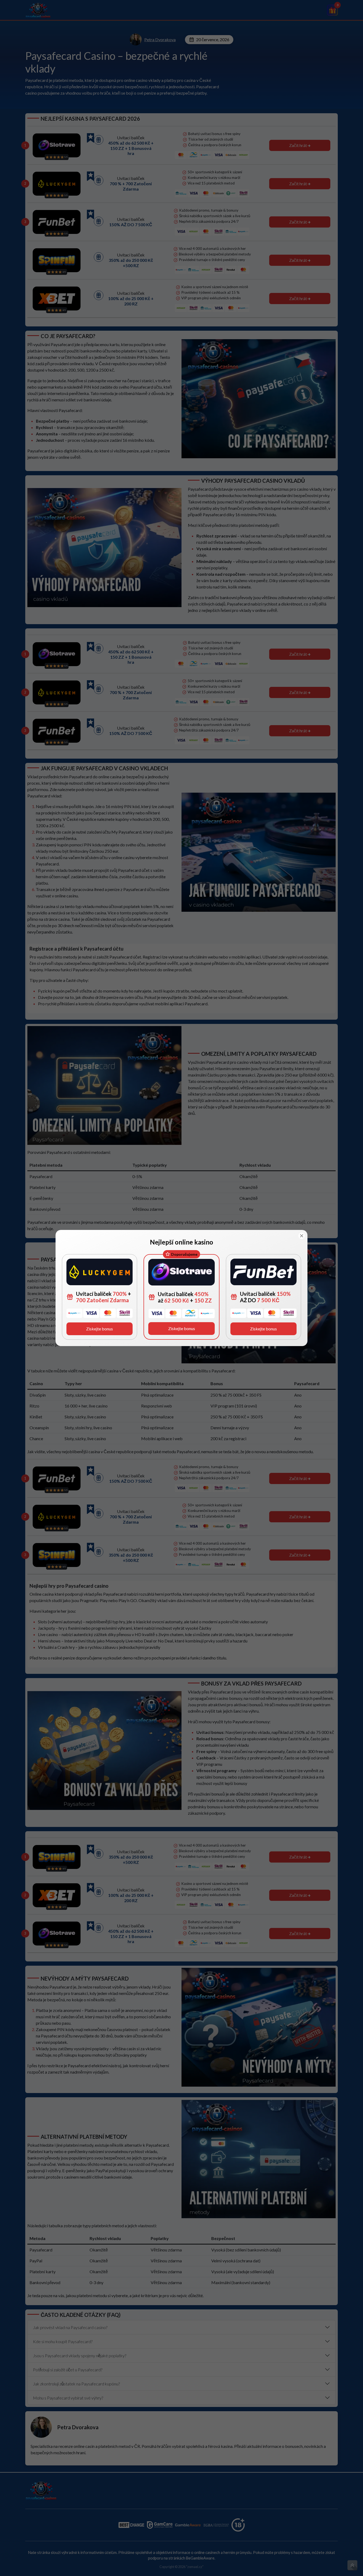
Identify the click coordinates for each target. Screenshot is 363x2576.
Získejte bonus (100, 1329)
